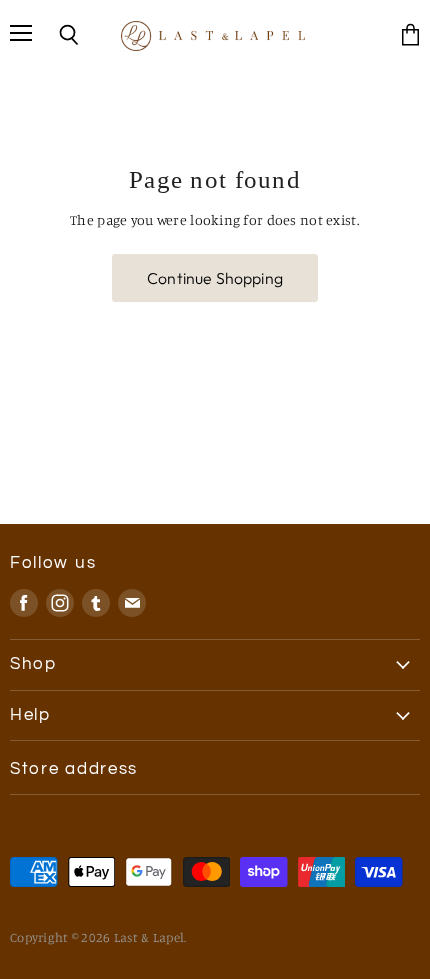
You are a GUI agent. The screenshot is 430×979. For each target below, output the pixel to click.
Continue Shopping (215, 278)
